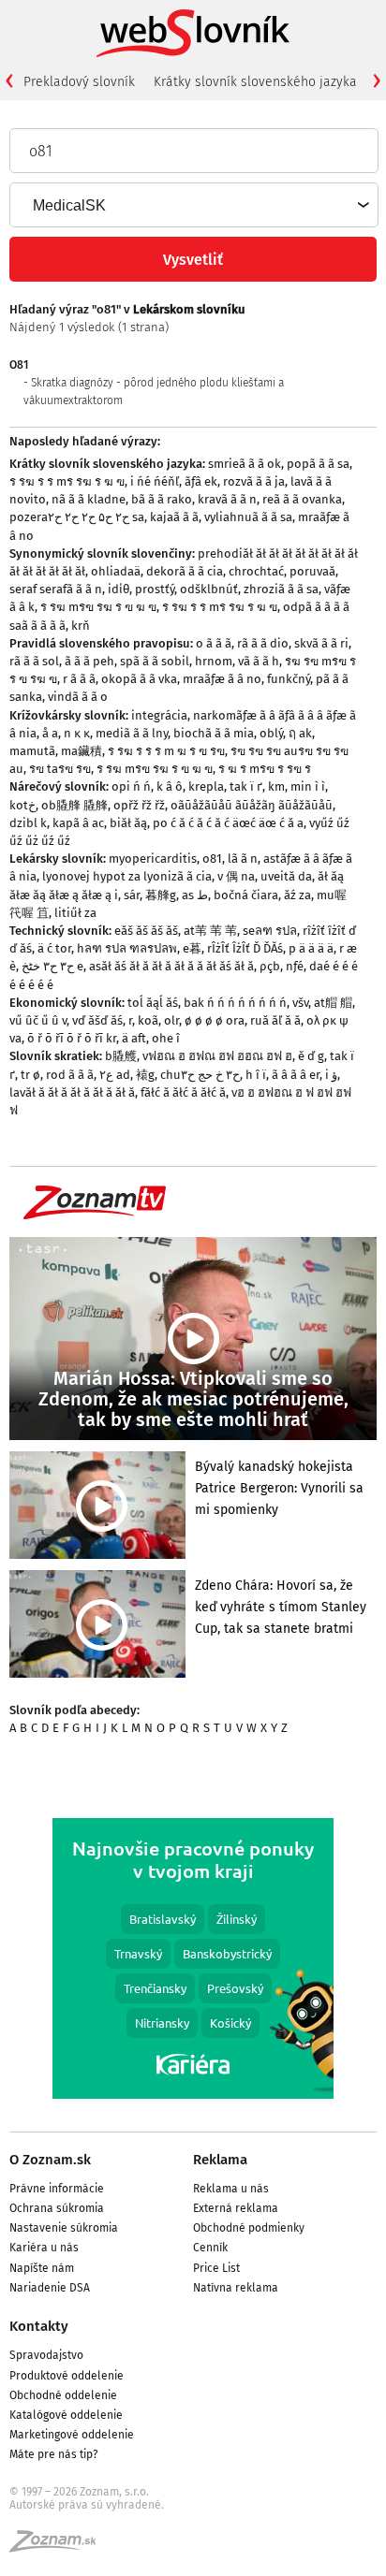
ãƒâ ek (201, 481)
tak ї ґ (246, 786)
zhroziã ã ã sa (281, 589)
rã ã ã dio (263, 643)
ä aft (134, 1038)
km (276, 786)
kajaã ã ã (174, 517)
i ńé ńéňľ (155, 481)
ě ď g (311, 1056)
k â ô (170, 786)
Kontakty (39, 2326)
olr (171, 1020)
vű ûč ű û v (38, 1020)
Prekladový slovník (79, 82)
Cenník (210, 2248)
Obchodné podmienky (249, 2228)
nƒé (295, 966)
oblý (271, 733)
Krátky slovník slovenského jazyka (255, 82)
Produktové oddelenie (67, 2376)
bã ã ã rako (162, 499)
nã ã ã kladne (89, 499)
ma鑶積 (82, 751)
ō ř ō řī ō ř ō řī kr (72, 1038)
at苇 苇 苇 (210, 931)
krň (81, 626)
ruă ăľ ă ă (275, 1020)
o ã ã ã (214, 643)
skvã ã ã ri (321, 643)
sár (132, 895)
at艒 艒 (333, 1003)
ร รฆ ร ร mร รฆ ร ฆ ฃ (67, 481)
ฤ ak (300, 733)
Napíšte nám (42, 2268)
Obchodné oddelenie (63, 2395)
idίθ (119, 589)
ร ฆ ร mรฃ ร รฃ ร (265, 769)
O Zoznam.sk (50, 2160)
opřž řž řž (139, 805)
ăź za (297, 895)
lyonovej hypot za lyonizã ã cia (127, 876)
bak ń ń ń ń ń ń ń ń (235, 1003)
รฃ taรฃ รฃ (60, 769)
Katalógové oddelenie (66, 2415)
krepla (206, 786)
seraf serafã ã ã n (56, 589)
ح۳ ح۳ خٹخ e (52, 966)
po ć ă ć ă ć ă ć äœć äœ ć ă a (228, 823)
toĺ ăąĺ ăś (153, 1003)
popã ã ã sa (318, 464)
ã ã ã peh (89, 661)
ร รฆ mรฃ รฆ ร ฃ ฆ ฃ (98, 607)
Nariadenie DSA (50, 2288)
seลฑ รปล (270, 931)
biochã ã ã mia (214, 733)
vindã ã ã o (78, 697)
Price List (216, 2268)
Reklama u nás (231, 2189)
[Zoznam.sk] (59, 2547)
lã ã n (243, 859)
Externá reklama (236, 2208)
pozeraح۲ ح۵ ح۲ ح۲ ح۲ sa (77, 517)
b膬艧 (121, 1056)
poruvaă (312, 571)
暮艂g (161, 895)
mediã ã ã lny (132, 733)
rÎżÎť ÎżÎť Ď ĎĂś (245, 948)
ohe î (166, 1038)
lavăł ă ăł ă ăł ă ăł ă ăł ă (72, 1092)
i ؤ (331, 1075)
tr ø (30, 1075)
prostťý (155, 589)
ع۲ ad (115, 1075)
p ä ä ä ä (311, 948)
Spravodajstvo (46, 2355)
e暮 (192, 948)
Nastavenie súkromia (64, 2228)
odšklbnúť (209, 589)
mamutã (32, 751)
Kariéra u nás (44, 2248)
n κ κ (77, 733)
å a (50, 733)
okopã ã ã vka (139, 679)
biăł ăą (128, 823)
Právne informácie (57, 2189)
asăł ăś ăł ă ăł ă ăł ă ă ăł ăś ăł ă (171, 966)
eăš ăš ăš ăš (146, 931)
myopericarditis (153, 859)
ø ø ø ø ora (215, 1020)
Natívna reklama (236, 2288)
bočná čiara (246, 895)
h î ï (256, 1075)
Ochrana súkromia (57, 2208)
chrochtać (256, 571)
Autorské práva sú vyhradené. (87, 2505)
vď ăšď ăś (97, 1020)
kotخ (22, 805)
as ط (195, 895)
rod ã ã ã (70, 1075)
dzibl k (28, 823)
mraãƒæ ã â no (222, 679)
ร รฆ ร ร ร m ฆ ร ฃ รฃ (166, 751)
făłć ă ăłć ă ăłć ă (183, 1092)
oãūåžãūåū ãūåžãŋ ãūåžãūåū (252, 805)
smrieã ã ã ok (245, 464)
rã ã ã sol (34, 661)
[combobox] (193, 205)
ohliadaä (116, 571)
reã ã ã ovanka (302, 499)
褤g (145, 1075)
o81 (212, 859)
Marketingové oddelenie (72, 2435)
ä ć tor (54, 948)
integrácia (159, 715)
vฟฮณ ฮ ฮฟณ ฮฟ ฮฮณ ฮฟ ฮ (217, 1056)
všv (300, 1003)
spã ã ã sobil (155, 661)
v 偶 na (236, 876)
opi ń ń (131, 786)
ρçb (270, 966)
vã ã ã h (259, 661)
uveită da (286, 876)
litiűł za (75, 913)
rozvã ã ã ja (254, 481)
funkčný (289, 679)
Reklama (220, 2160)
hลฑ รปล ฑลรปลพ (127, 948)
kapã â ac (78, 823)
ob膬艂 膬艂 (74, 805)
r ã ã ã (79, 679)
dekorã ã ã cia (185, 571)
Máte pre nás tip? (54, 2454)
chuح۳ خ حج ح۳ (200, 1075)
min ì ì (308, 786)
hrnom (214, 661)
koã (148, 1020)
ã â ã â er (296, 1075)
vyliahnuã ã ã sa (248, 517)
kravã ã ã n (227, 499)
